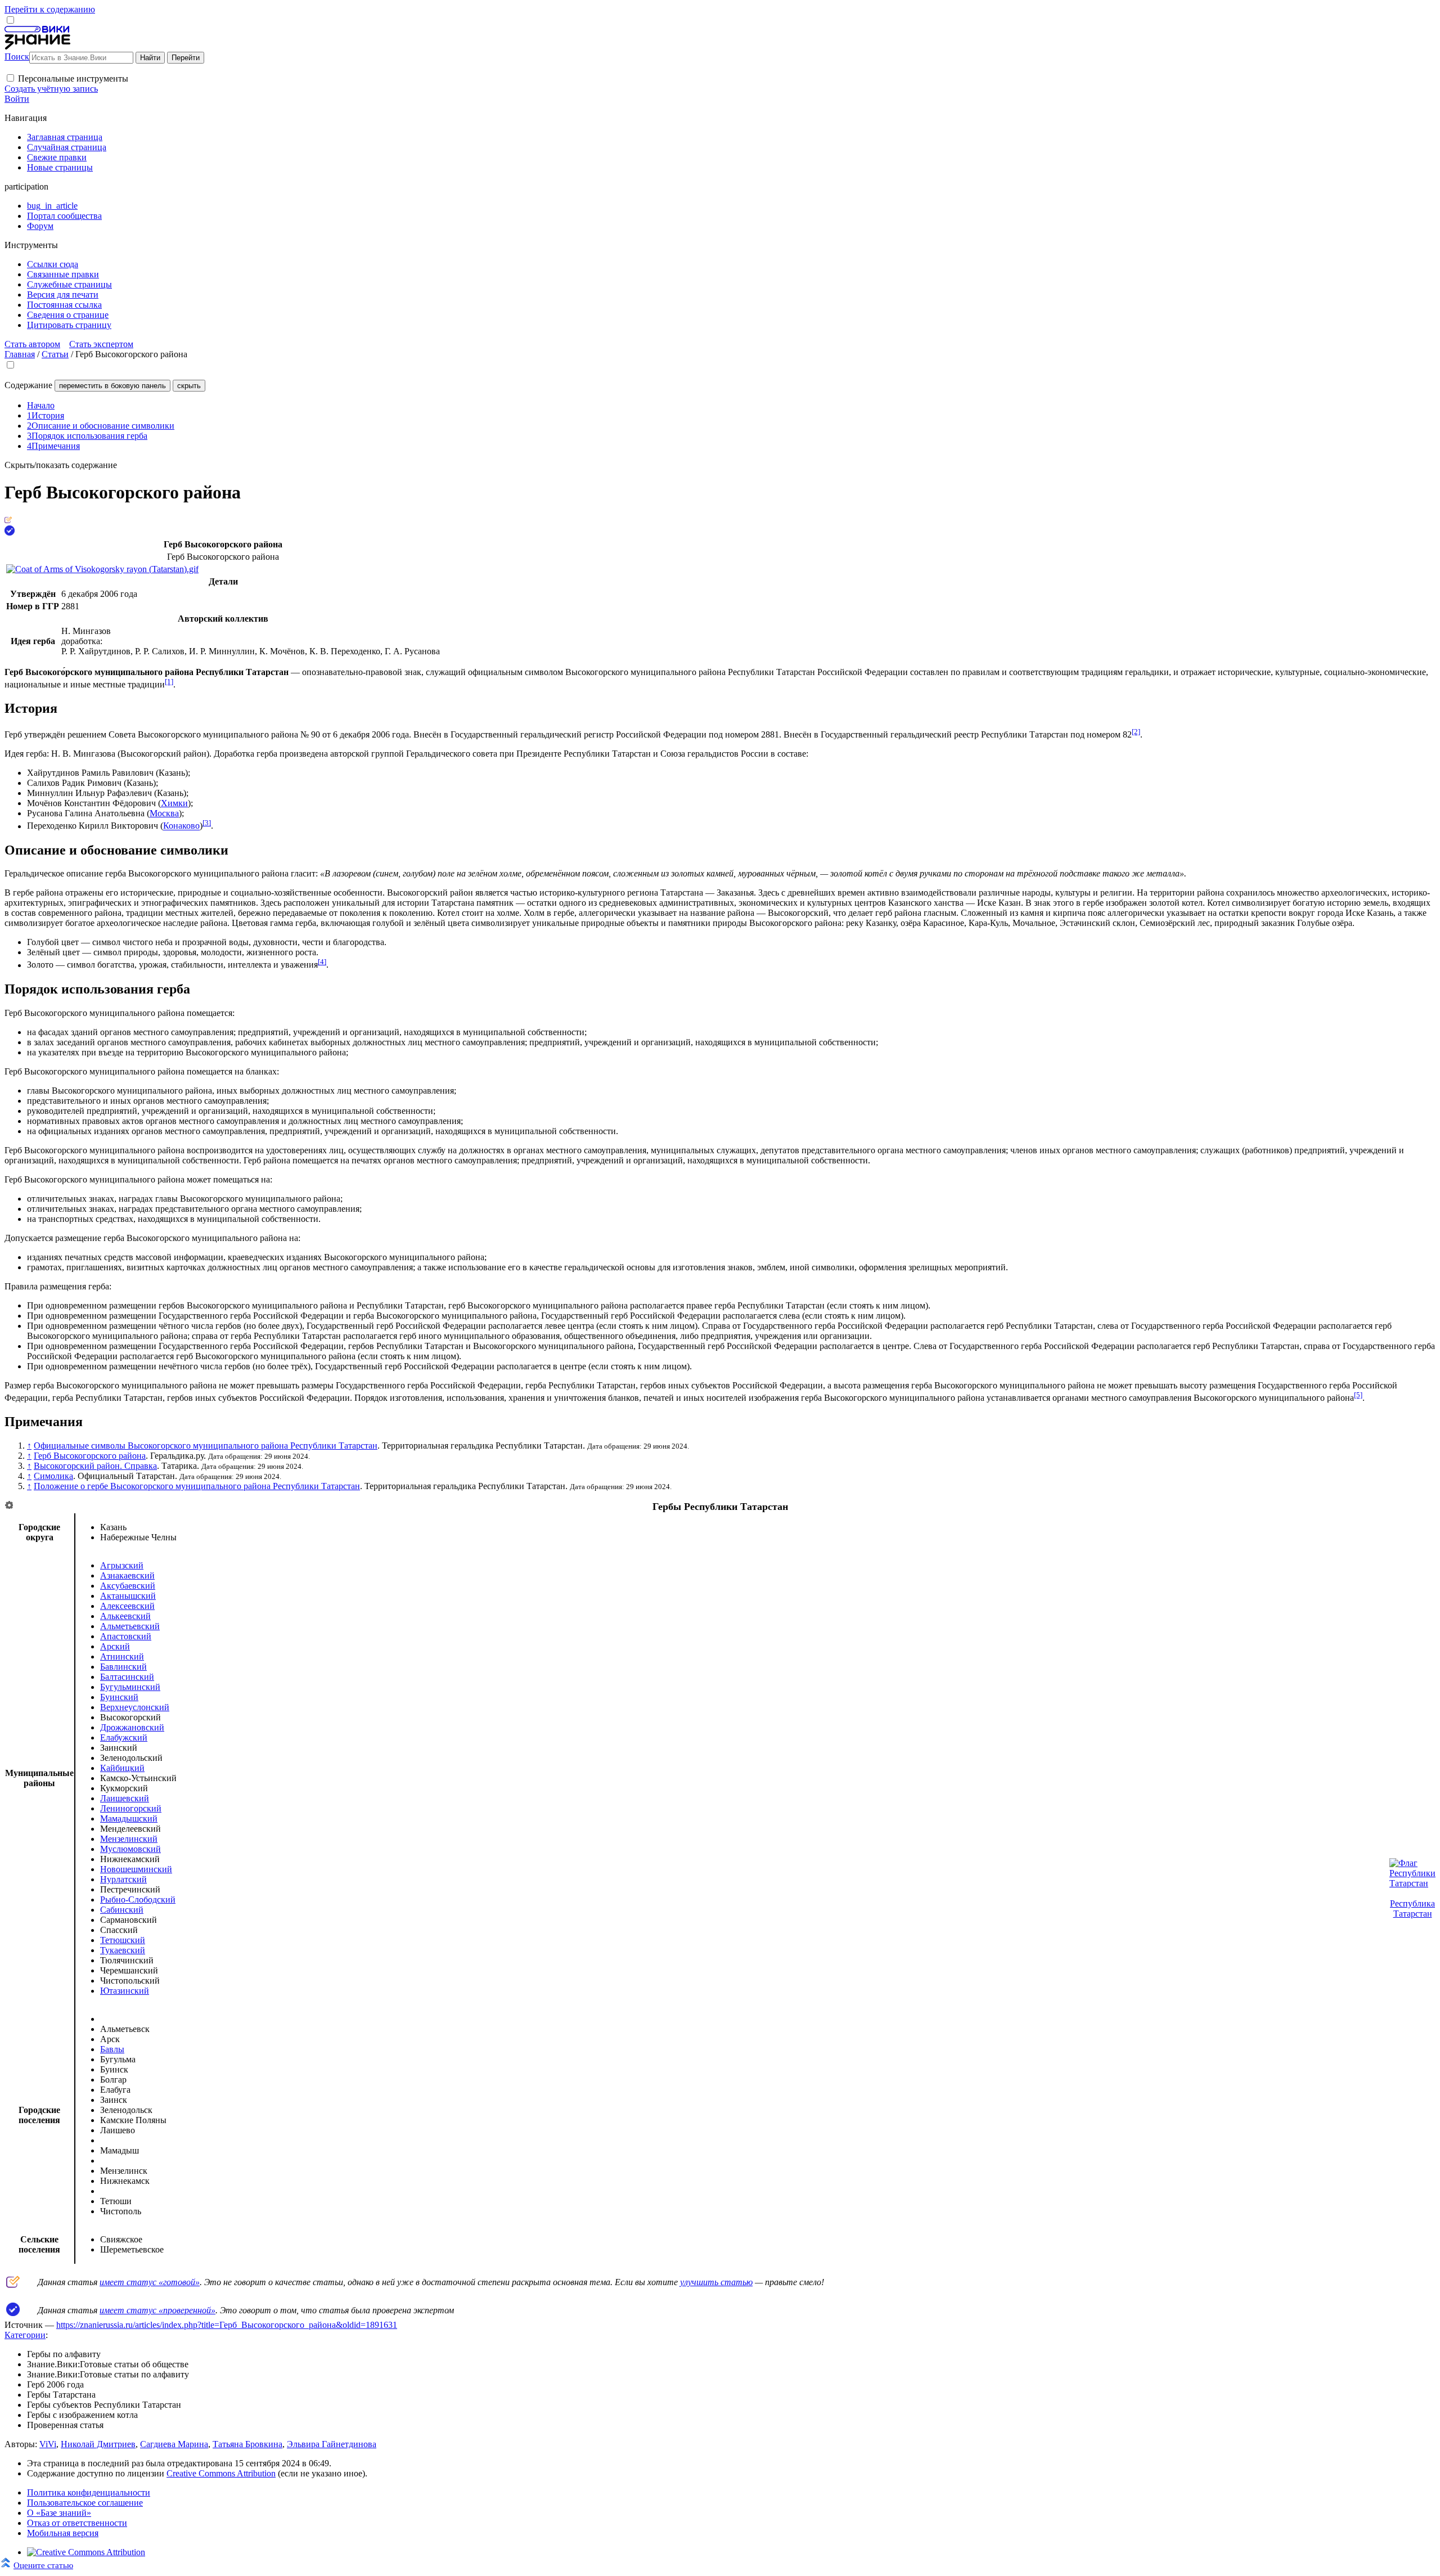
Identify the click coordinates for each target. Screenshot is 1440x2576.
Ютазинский (125, 1991)
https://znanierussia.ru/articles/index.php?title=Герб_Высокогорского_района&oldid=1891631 (227, 2325)
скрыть (189, 386)
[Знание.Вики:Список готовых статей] (13, 2285)
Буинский (119, 1697)
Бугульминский (130, 1687)
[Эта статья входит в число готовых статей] (8, 520)
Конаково (181, 826)
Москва (164, 813)
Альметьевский (130, 1626)
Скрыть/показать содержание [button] (61, 465)
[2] (1136, 732)
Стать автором (32, 344)
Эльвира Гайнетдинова (332, 2444)
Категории (25, 2335)
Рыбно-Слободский (138, 1900)
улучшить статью (716, 2282)
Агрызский (122, 1565)
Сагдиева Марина (174, 2444)
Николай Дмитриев (98, 2444)
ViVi (48, 2444)
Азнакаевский (127, 1575)
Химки (174, 803)
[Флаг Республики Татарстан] (1412, 1883)
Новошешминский (136, 1869)
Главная (20, 354)
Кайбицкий (122, 1768)
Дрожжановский (132, 1727)
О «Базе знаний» (59, 2513)
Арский (115, 1646)
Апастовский (126, 1636)
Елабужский (124, 1737)
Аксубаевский (128, 1586)
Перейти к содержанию (50, 9)
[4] (322, 962)
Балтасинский (127, 1677)
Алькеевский (125, 1616)
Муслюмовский (130, 1849)
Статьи (55, 354)
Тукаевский (123, 1950)
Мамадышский (129, 1819)
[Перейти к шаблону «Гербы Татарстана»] (9, 1506)
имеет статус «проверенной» (157, 2310)
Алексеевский (127, 1606)
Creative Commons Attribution (221, 2473)
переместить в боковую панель (112, 386)
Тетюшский (123, 1940)
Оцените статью (43, 2565)
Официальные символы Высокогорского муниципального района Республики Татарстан (206, 1446)
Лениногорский (131, 1808)
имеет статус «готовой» (150, 2282)
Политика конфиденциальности (89, 2492)
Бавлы (112, 2049)
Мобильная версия (63, 2533)
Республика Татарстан (1412, 1909)
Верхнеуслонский (135, 1707)
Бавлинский (123, 1667)
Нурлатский (123, 1879)
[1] (169, 682)
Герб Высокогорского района (90, 1456)
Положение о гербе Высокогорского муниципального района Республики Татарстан (197, 1486)
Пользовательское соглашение (85, 2503)
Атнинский (122, 1656)
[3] (207, 823)
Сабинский (122, 1910)
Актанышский (128, 1596)
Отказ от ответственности (77, 2523)
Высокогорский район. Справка (95, 1466)
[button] (10, 78)
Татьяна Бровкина (247, 2444)
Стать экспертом (101, 344)
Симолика (53, 1476)
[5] (1358, 1395)
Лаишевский (125, 1798)
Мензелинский (129, 1839)
